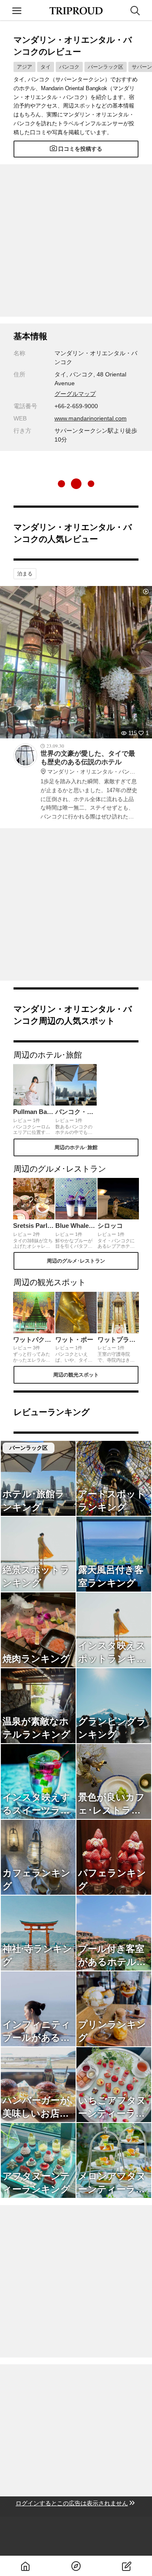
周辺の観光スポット (76, 1375)
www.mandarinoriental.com (91, 418)
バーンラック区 (106, 67)
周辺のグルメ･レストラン (76, 1261)
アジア (24, 67)
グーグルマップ (75, 394)
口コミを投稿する (80, 149)
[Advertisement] (76, 240)
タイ (46, 67)
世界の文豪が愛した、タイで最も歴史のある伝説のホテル (90, 763)
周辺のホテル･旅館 (76, 1147)
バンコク (69, 67)
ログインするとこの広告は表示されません (72, 2503)
